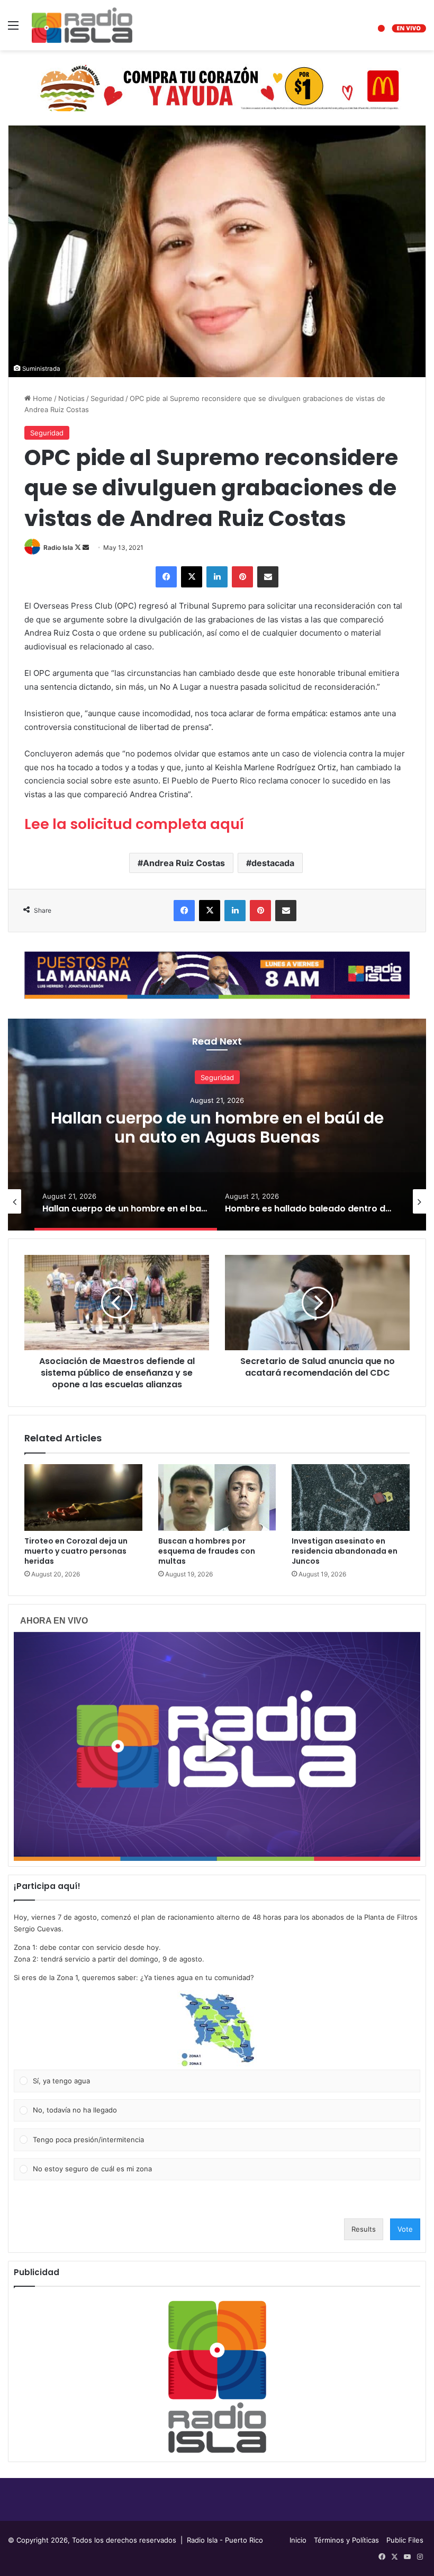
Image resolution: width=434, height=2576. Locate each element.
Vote (405, 2229)
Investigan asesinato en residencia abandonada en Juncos (345, 1551)
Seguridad (107, 398)
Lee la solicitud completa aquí (134, 824)
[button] (217, 2030)
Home (42, 398)
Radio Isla (58, 547)
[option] (217, 1125)
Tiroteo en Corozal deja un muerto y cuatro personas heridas (76, 1551)
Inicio (298, 2540)
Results (364, 2229)
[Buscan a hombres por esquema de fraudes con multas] (217, 1498)
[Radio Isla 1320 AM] (82, 25)
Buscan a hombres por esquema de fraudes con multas (207, 1551)
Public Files (405, 2540)
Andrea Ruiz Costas (184, 863)
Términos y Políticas (346, 2540)
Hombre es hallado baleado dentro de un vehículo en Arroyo (217, 1127)
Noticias (71, 398)
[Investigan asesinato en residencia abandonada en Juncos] (351, 1498)
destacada (273, 863)
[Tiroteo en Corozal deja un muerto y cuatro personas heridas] (83, 1498)
